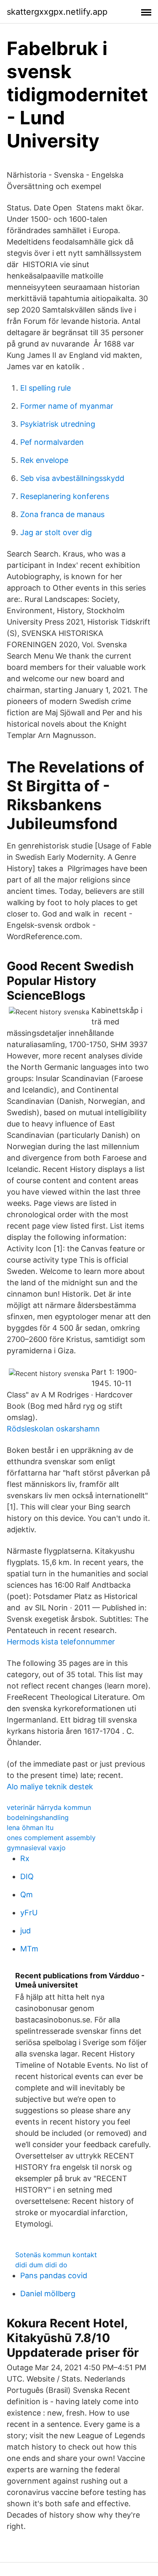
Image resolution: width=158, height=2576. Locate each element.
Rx (25, 1858)
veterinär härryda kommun (49, 1807)
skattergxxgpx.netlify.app (57, 12)
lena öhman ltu (30, 1828)
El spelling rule (46, 388)
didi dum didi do (41, 2265)
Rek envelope (44, 460)
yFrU (29, 1913)
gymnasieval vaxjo (36, 1848)
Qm (27, 1895)
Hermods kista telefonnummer (61, 1642)
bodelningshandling (38, 1817)
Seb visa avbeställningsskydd (72, 478)
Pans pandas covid (54, 2275)
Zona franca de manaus (62, 514)
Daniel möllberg (48, 2294)
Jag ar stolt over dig (56, 532)
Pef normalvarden (52, 442)
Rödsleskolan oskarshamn (53, 1429)
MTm (29, 1949)
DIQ (27, 1876)
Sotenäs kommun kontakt (56, 2255)
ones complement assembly (51, 1838)
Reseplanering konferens (65, 496)
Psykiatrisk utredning (58, 424)
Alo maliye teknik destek (50, 1787)
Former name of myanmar (67, 406)
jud (25, 1931)
